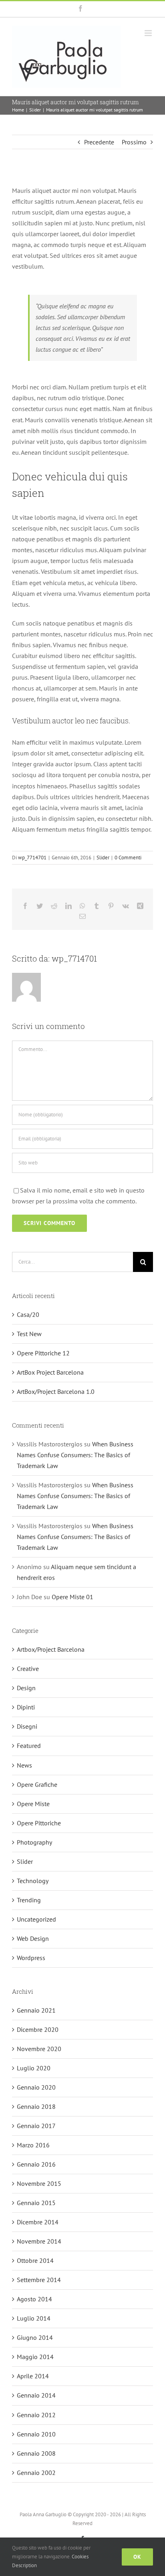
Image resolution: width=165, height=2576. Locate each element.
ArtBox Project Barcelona (50, 1372)
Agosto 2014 (34, 2299)
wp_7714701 (32, 858)
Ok (137, 2557)
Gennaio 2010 (36, 2434)
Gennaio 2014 (36, 2395)
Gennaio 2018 (36, 2106)
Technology (33, 1881)
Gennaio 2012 (36, 2415)
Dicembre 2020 (38, 2029)
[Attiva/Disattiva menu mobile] (149, 33)
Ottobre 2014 (35, 2260)
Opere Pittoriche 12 (43, 1353)
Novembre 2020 (39, 2049)
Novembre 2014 (39, 2241)
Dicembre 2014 (38, 2222)
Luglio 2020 (34, 2068)
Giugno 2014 (35, 2337)
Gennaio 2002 (36, 2473)
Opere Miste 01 (72, 1597)
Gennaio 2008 (36, 2453)
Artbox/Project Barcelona (51, 1649)
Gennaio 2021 (36, 2010)
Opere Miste (33, 1804)
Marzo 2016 (33, 2145)
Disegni (27, 1726)
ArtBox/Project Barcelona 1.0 (56, 1391)
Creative (28, 1669)
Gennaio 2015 (36, 2203)
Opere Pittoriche (39, 1823)
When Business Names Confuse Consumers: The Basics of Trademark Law (75, 1455)
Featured (29, 1746)
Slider (103, 858)
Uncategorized (36, 1919)
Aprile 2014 (33, 2376)
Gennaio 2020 (36, 2087)
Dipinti (26, 1707)
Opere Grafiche (37, 1784)
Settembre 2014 (39, 2280)
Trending (29, 1900)
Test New (29, 1334)
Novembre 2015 (39, 2183)
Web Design (33, 1938)
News (24, 1765)
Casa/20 (28, 1314)
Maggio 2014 (35, 2357)
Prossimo (134, 142)
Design (26, 1688)
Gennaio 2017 (36, 2126)
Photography (34, 1842)
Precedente (99, 142)
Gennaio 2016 (36, 2164)
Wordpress (31, 1958)
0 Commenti (128, 858)
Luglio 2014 (34, 2318)
